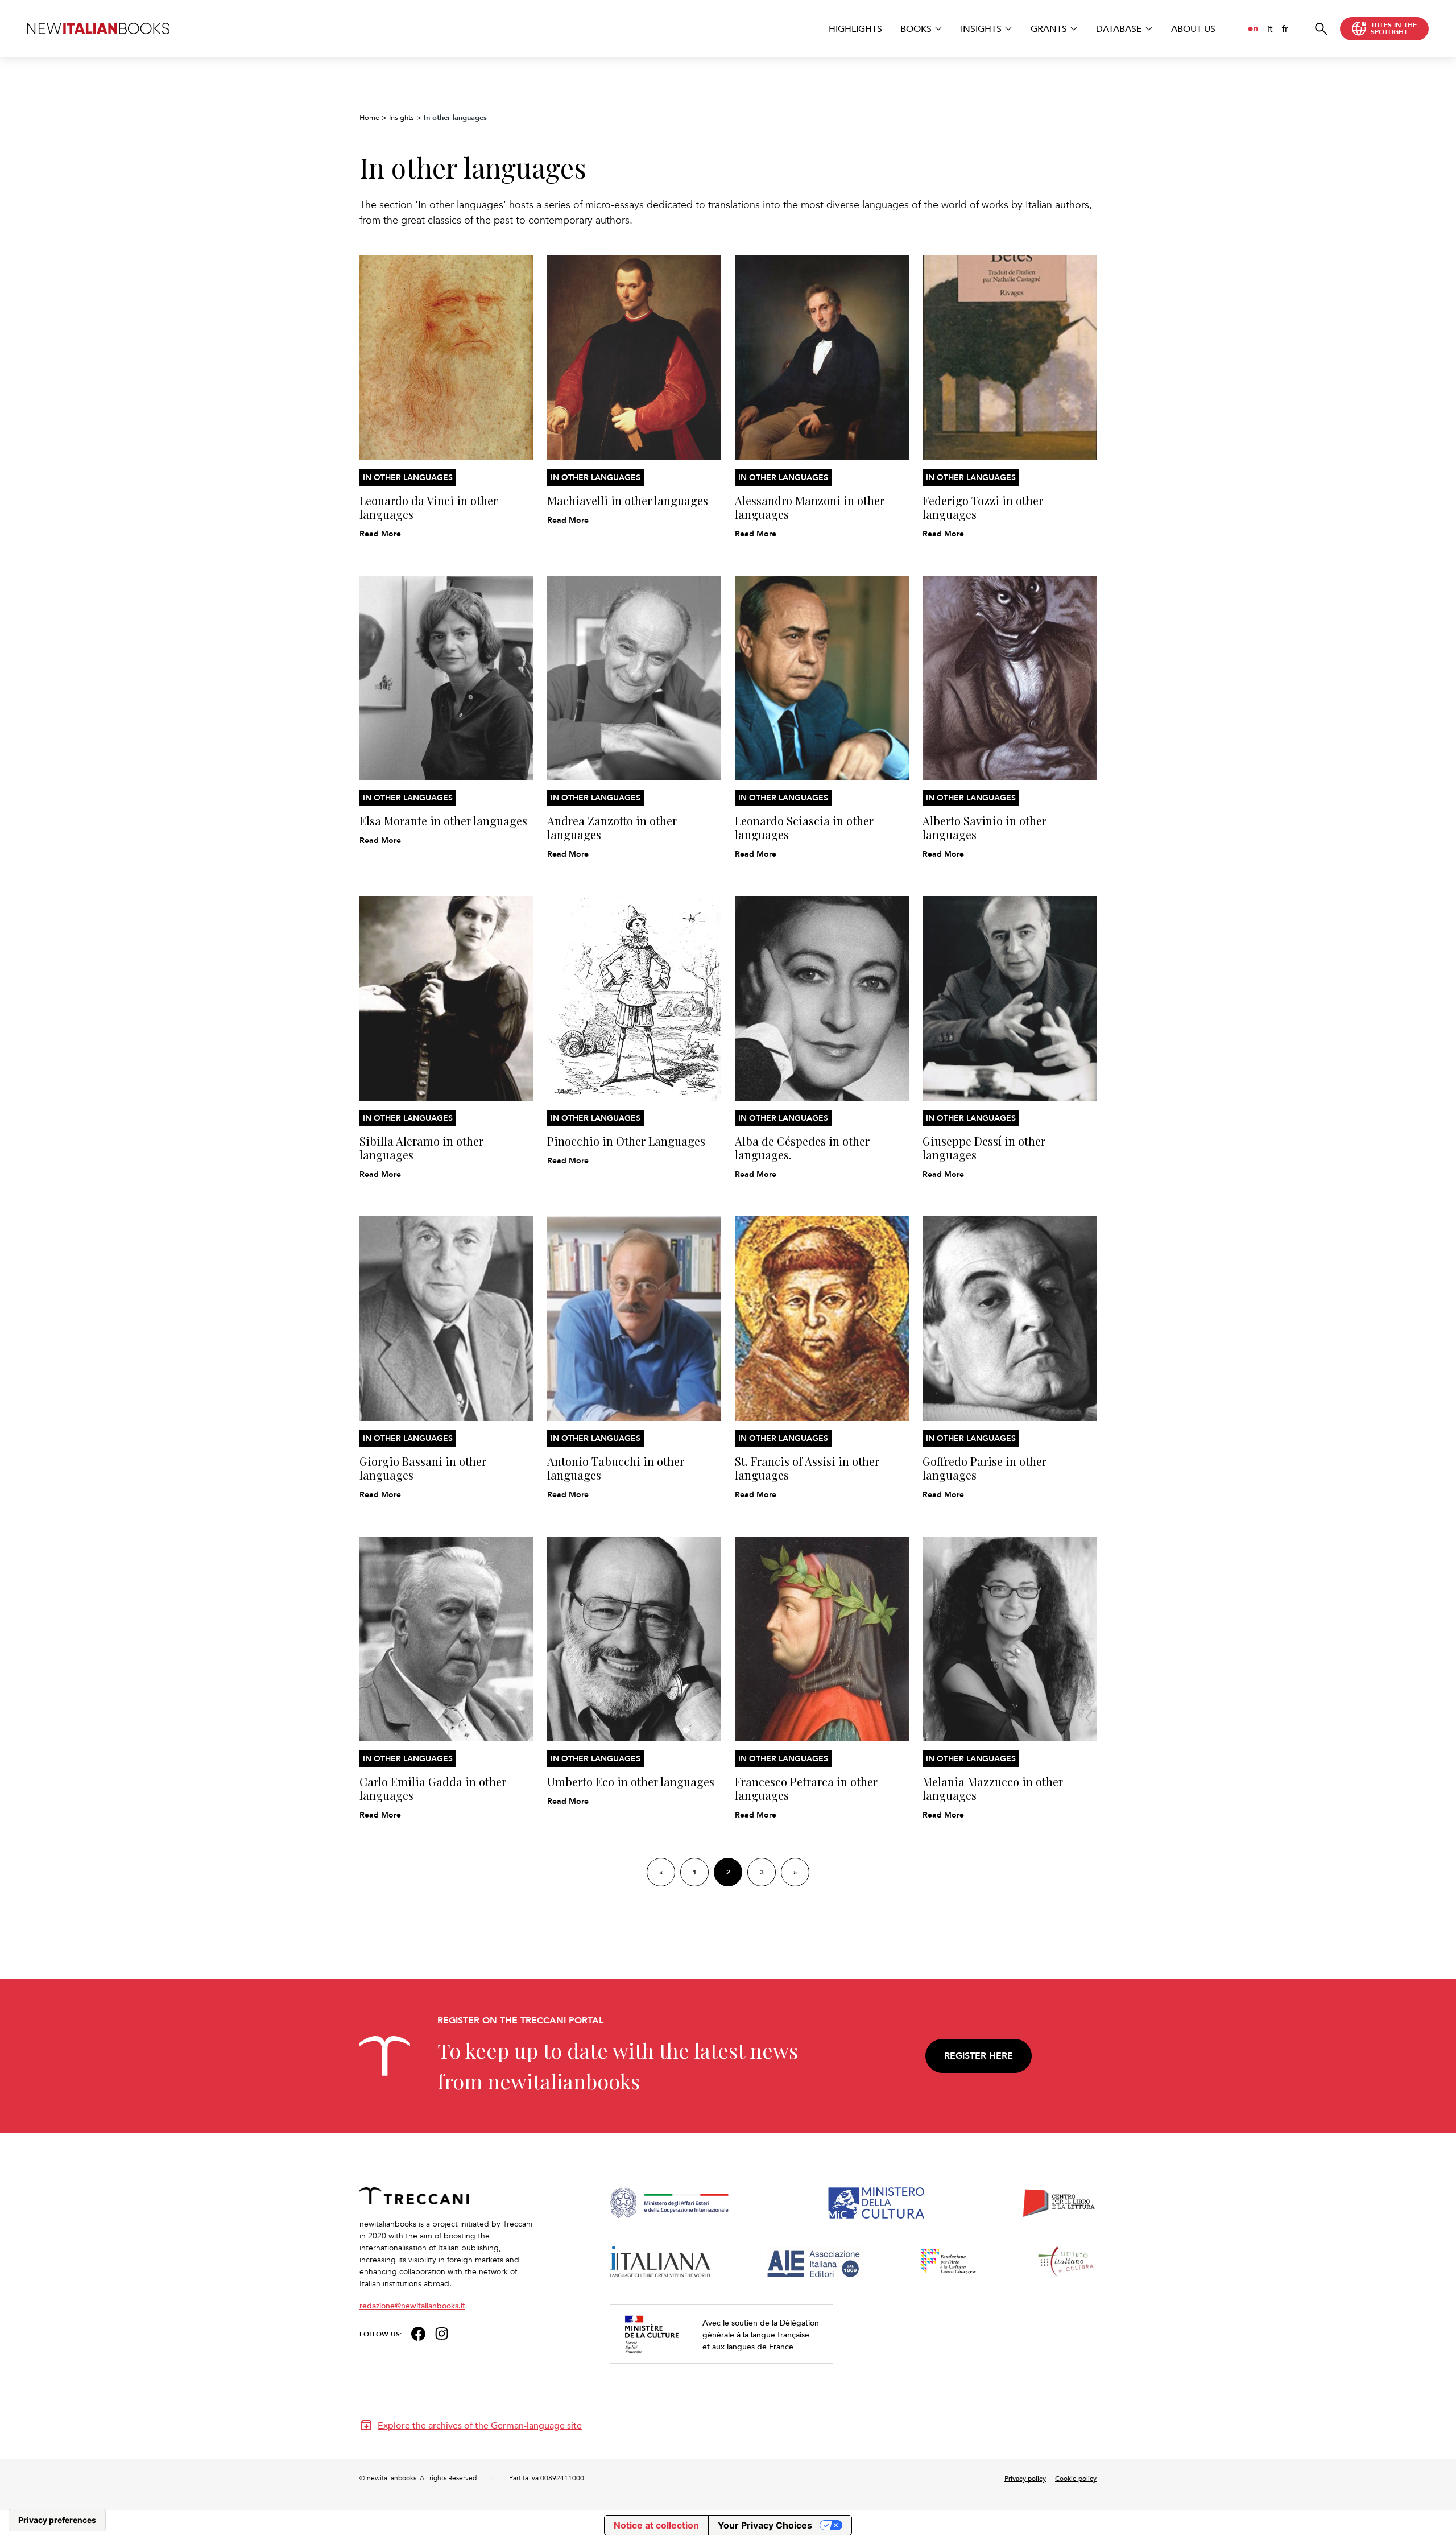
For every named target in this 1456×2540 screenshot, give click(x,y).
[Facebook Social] (418, 2333)
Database (1119, 28)
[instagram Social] (442, 2333)
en (1253, 28)
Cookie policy (1076, 2478)
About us (1193, 28)
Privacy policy (1025, 2478)
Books (916, 28)
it (1270, 28)
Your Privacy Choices (765, 2525)
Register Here (979, 2056)
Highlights (855, 28)
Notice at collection (656, 2525)
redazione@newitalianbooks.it (412, 2305)
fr (1285, 28)
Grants (1049, 28)
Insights (981, 28)
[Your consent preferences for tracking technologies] (57, 2520)
